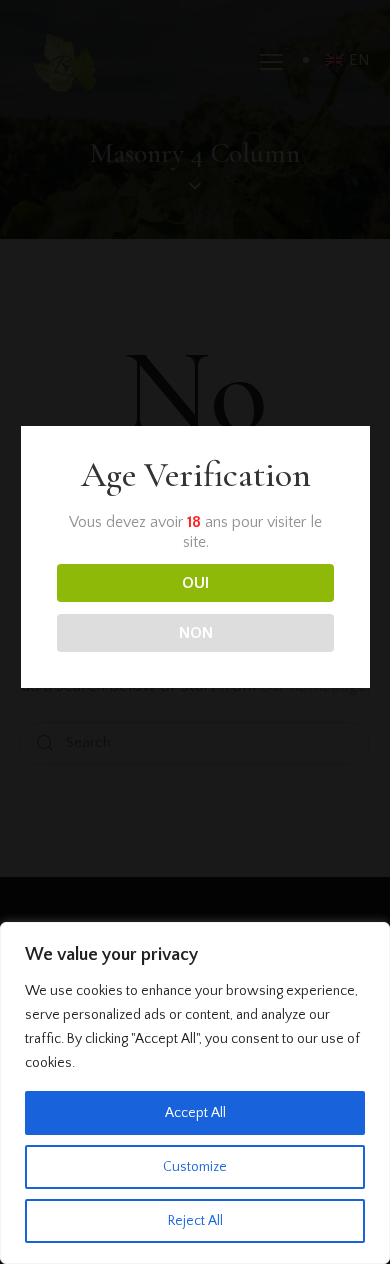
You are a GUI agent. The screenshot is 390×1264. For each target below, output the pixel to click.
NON (196, 633)
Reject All (195, 1221)
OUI (195, 583)
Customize (195, 1167)
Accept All (195, 1113)
